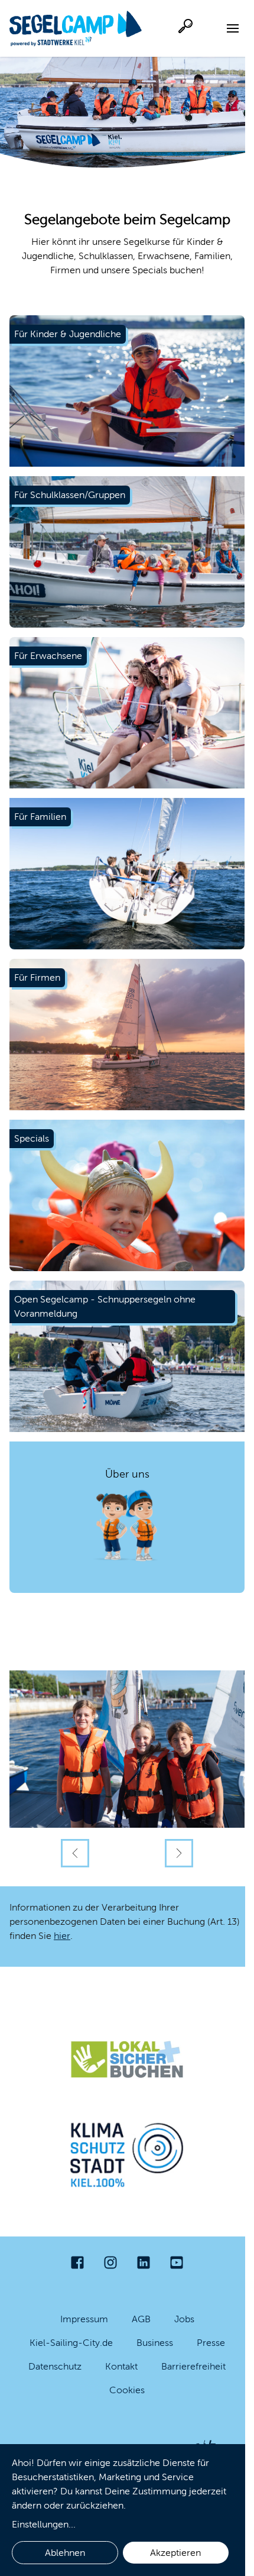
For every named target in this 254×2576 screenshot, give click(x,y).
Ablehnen (65, 2553)
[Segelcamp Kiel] (76, 28)
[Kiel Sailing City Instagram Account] (110, 2263)
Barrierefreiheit (193, 2366)
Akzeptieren (175, 2553)
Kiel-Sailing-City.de (71, 2343)
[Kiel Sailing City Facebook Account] (77, 2263)
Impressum (84, 2319)
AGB (141, 2319)
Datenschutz (55, 2366)
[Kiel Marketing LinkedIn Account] (144, 2263)
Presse (211, 2343)
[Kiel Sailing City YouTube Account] (177, 2263)
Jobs (184, 2319)
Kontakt (121, 2366)
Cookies (127, 2390)
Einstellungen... (44, 2524)
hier (62, 1936)
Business (155, 2343)
